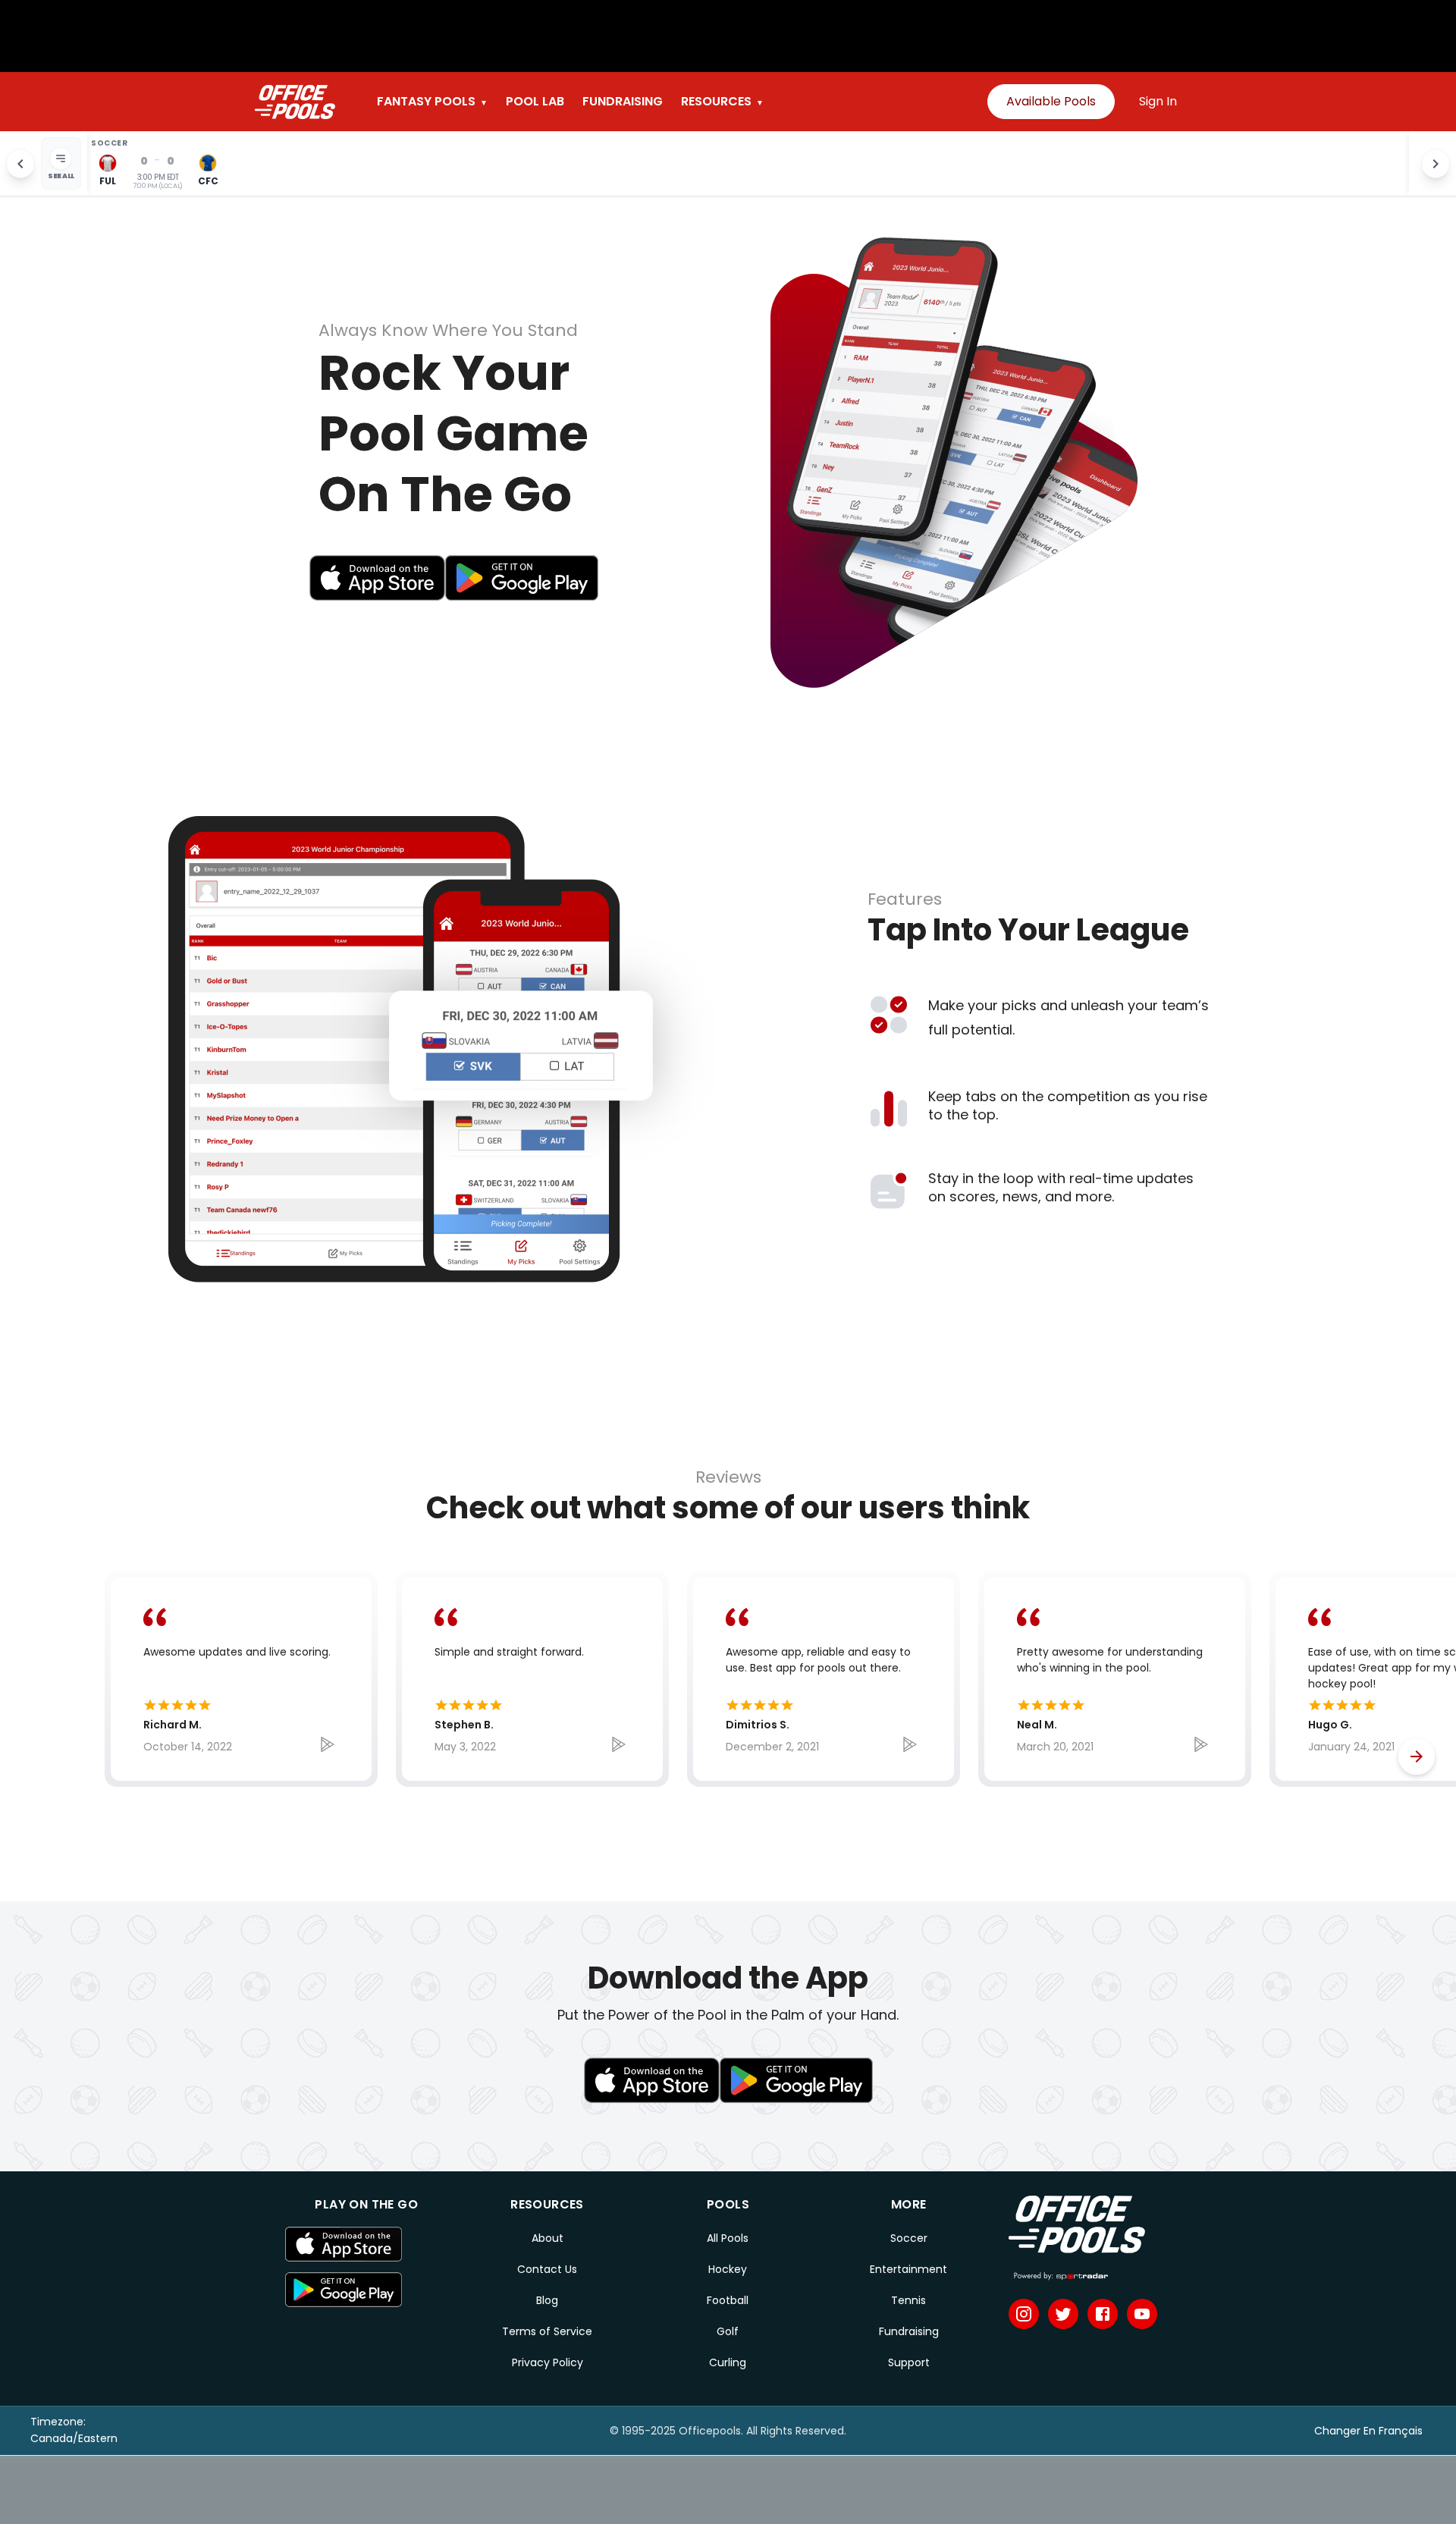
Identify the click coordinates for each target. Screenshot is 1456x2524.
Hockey (728, 2269)
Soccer (909, 2238)
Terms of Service (547, 2331)
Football (728, 2300)
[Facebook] (1103, 2314)
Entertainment (908, 2269)
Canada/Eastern (74, 2438)
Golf (728, 2331)
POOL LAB (535, 101)
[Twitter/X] (1063, 2314)
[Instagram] (1024, 2314)
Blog (547, 2300)
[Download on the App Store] (366, 2244)
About (548, 2238)
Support (909, 2362)
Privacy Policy (548, 2362)
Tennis (908, 2300)
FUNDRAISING (623, 101)
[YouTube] (1142, 2314)
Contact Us (547, 2269)
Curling (728, 2362)
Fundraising (909, 2331)
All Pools (728, 2238)
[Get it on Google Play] (366, 2290)
